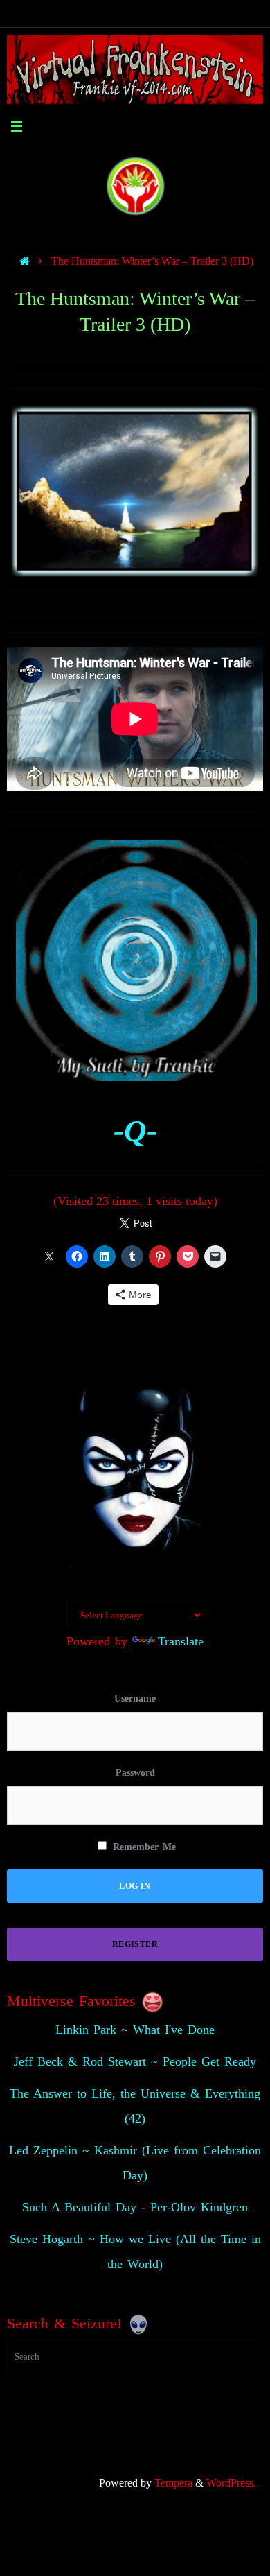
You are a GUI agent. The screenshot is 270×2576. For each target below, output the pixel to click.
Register (135, 1944)
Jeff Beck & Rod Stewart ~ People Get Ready (135, 2061)
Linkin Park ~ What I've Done (135, 2030)
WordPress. (231, 2483)
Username (135, 1698)
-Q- (135, 1131)
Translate (181, 1641)
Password (135, 1773)
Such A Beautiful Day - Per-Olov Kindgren (135, 2207)
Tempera (173, 2483)
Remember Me (142, 1847)
